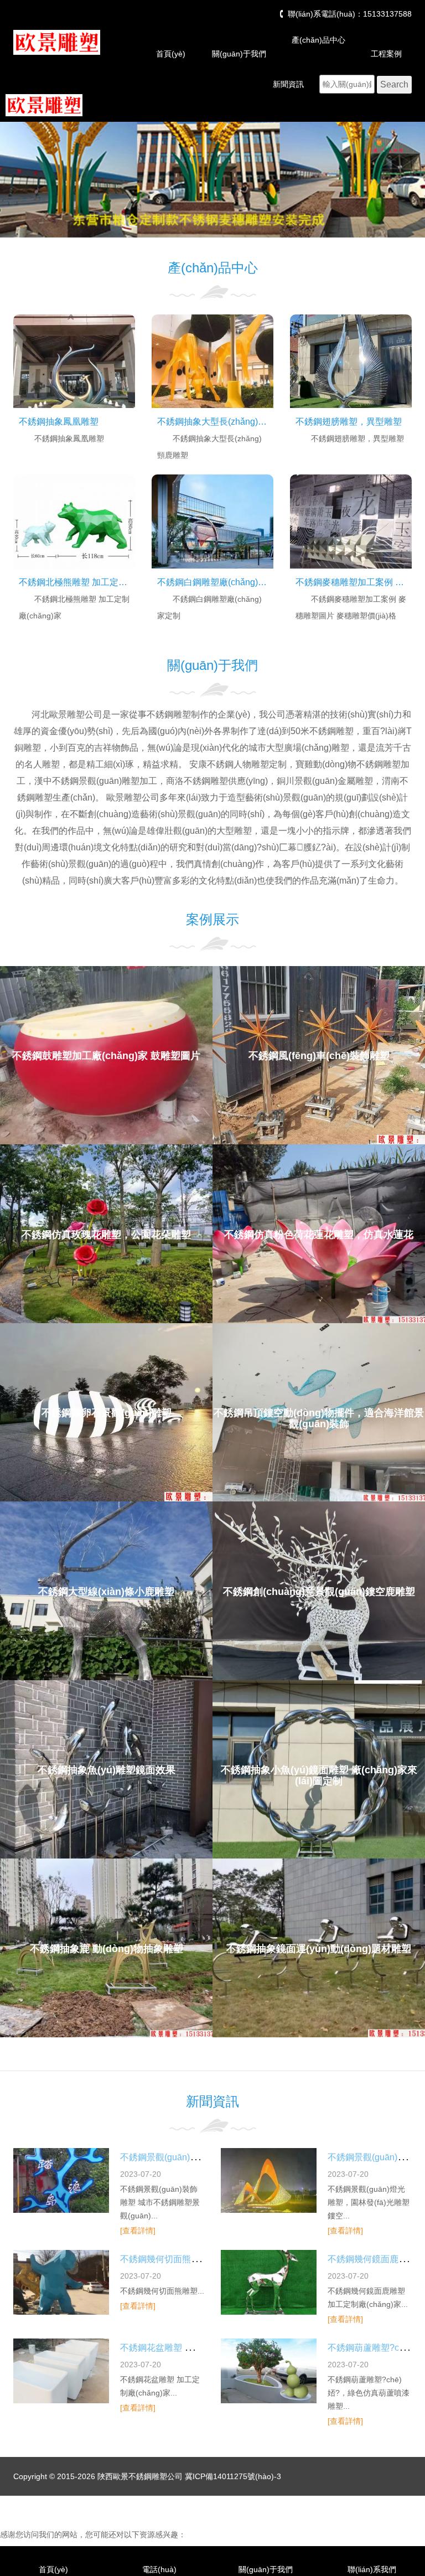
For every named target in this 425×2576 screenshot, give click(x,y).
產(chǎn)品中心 (318, 40)
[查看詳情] (138, 2231)
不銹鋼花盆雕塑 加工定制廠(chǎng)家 (194, 2348)
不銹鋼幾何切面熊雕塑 (164, 2259)
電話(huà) (159, 2569)
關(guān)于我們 (239, 54)
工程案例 (386, 54)
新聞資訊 (288, 84)
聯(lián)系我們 (372, 2569)
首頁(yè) (171, 54)
